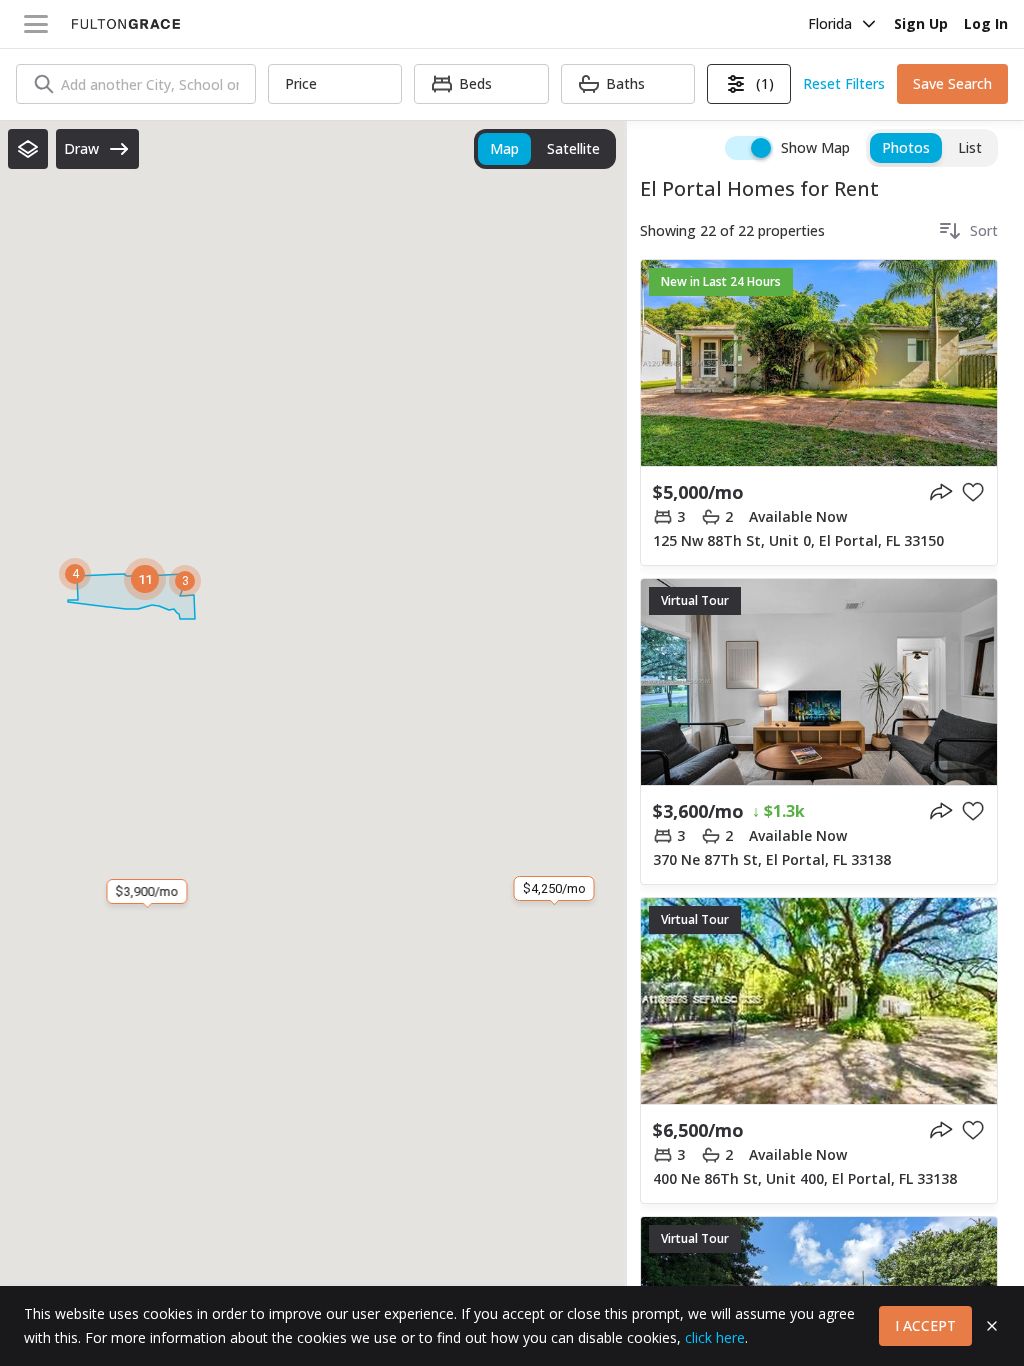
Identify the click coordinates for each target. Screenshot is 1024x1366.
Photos (906, 147)
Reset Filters (844, 83)
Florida (830, 23)
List (970, 147)
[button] (28, 149)
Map (504, 148)
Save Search (952, 83)
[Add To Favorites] (973, 492)
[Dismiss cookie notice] (992, 1326)
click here (715, 1337)
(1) (765, 83)
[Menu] (36, 24)
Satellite (573, 148)
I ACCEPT (925, 1325)
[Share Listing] (941, 492)
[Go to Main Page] (126, 24)
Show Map (815, 147)
